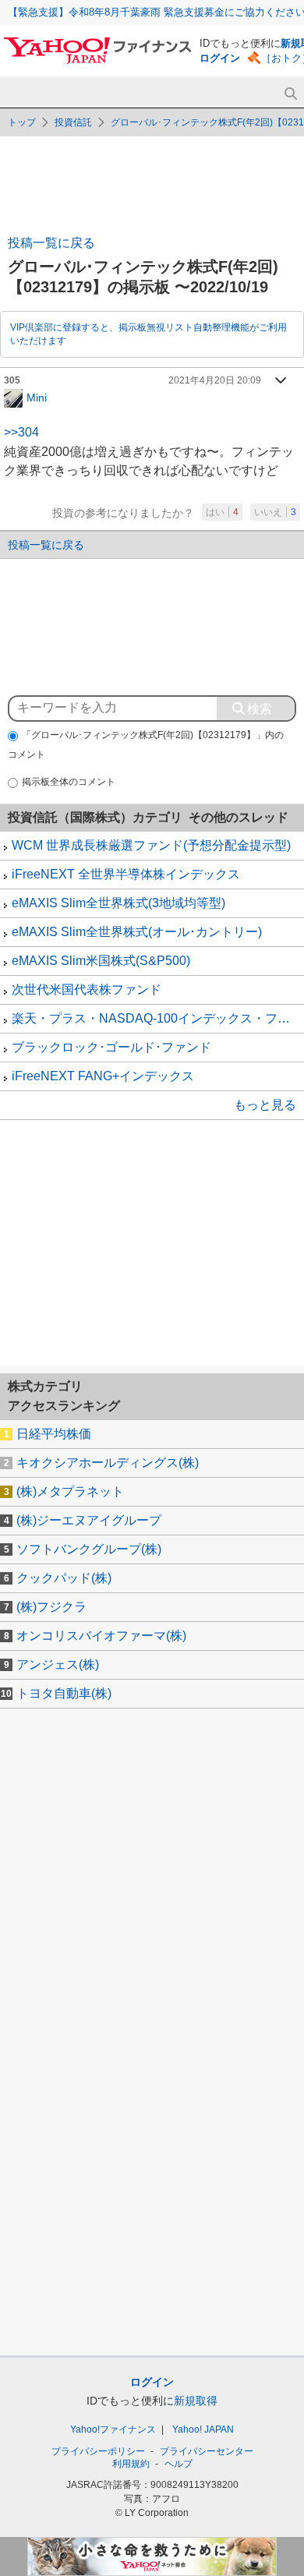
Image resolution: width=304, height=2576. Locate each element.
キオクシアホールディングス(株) (108, 1463)
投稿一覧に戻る (51, 243)
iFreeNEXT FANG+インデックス (103, 1076)
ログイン (220, 58)
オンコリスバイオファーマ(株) (101, 1636)
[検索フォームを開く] (290, 94)
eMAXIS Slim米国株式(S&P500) (101, 961)
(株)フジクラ (51, 1607)
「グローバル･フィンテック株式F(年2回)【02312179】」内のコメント (146, 745)
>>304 (21, 432)
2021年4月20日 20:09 (215, 380)
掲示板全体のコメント (69, 782)
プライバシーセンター (207, 2451)
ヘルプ (179, 2464)
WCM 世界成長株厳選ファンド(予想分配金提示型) (151, 845)
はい (222, 512)
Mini (37, 397)
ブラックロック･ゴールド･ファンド (111, 1047)
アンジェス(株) (58, 1664)
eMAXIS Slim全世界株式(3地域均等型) (118, 903)
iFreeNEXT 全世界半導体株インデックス (126, 874)
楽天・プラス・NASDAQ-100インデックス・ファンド (158, 1018)
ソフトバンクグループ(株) (89, 1549)
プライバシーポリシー (98, 2451)
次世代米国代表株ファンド (87, 989)
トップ (22, 122)
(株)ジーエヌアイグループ (89, 1520)
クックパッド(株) (64, 1578)
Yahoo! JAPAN (203, 2429)
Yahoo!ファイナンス (113, 2429)
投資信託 (73, 122)
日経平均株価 (54, 1434)
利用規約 (131, 2464)
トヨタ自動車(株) (64, 1693)
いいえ (275, 512)
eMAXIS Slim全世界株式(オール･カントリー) (137, 932)
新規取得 (196, 2401)
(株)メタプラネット (70, 1491)
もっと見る (265, 1105)
